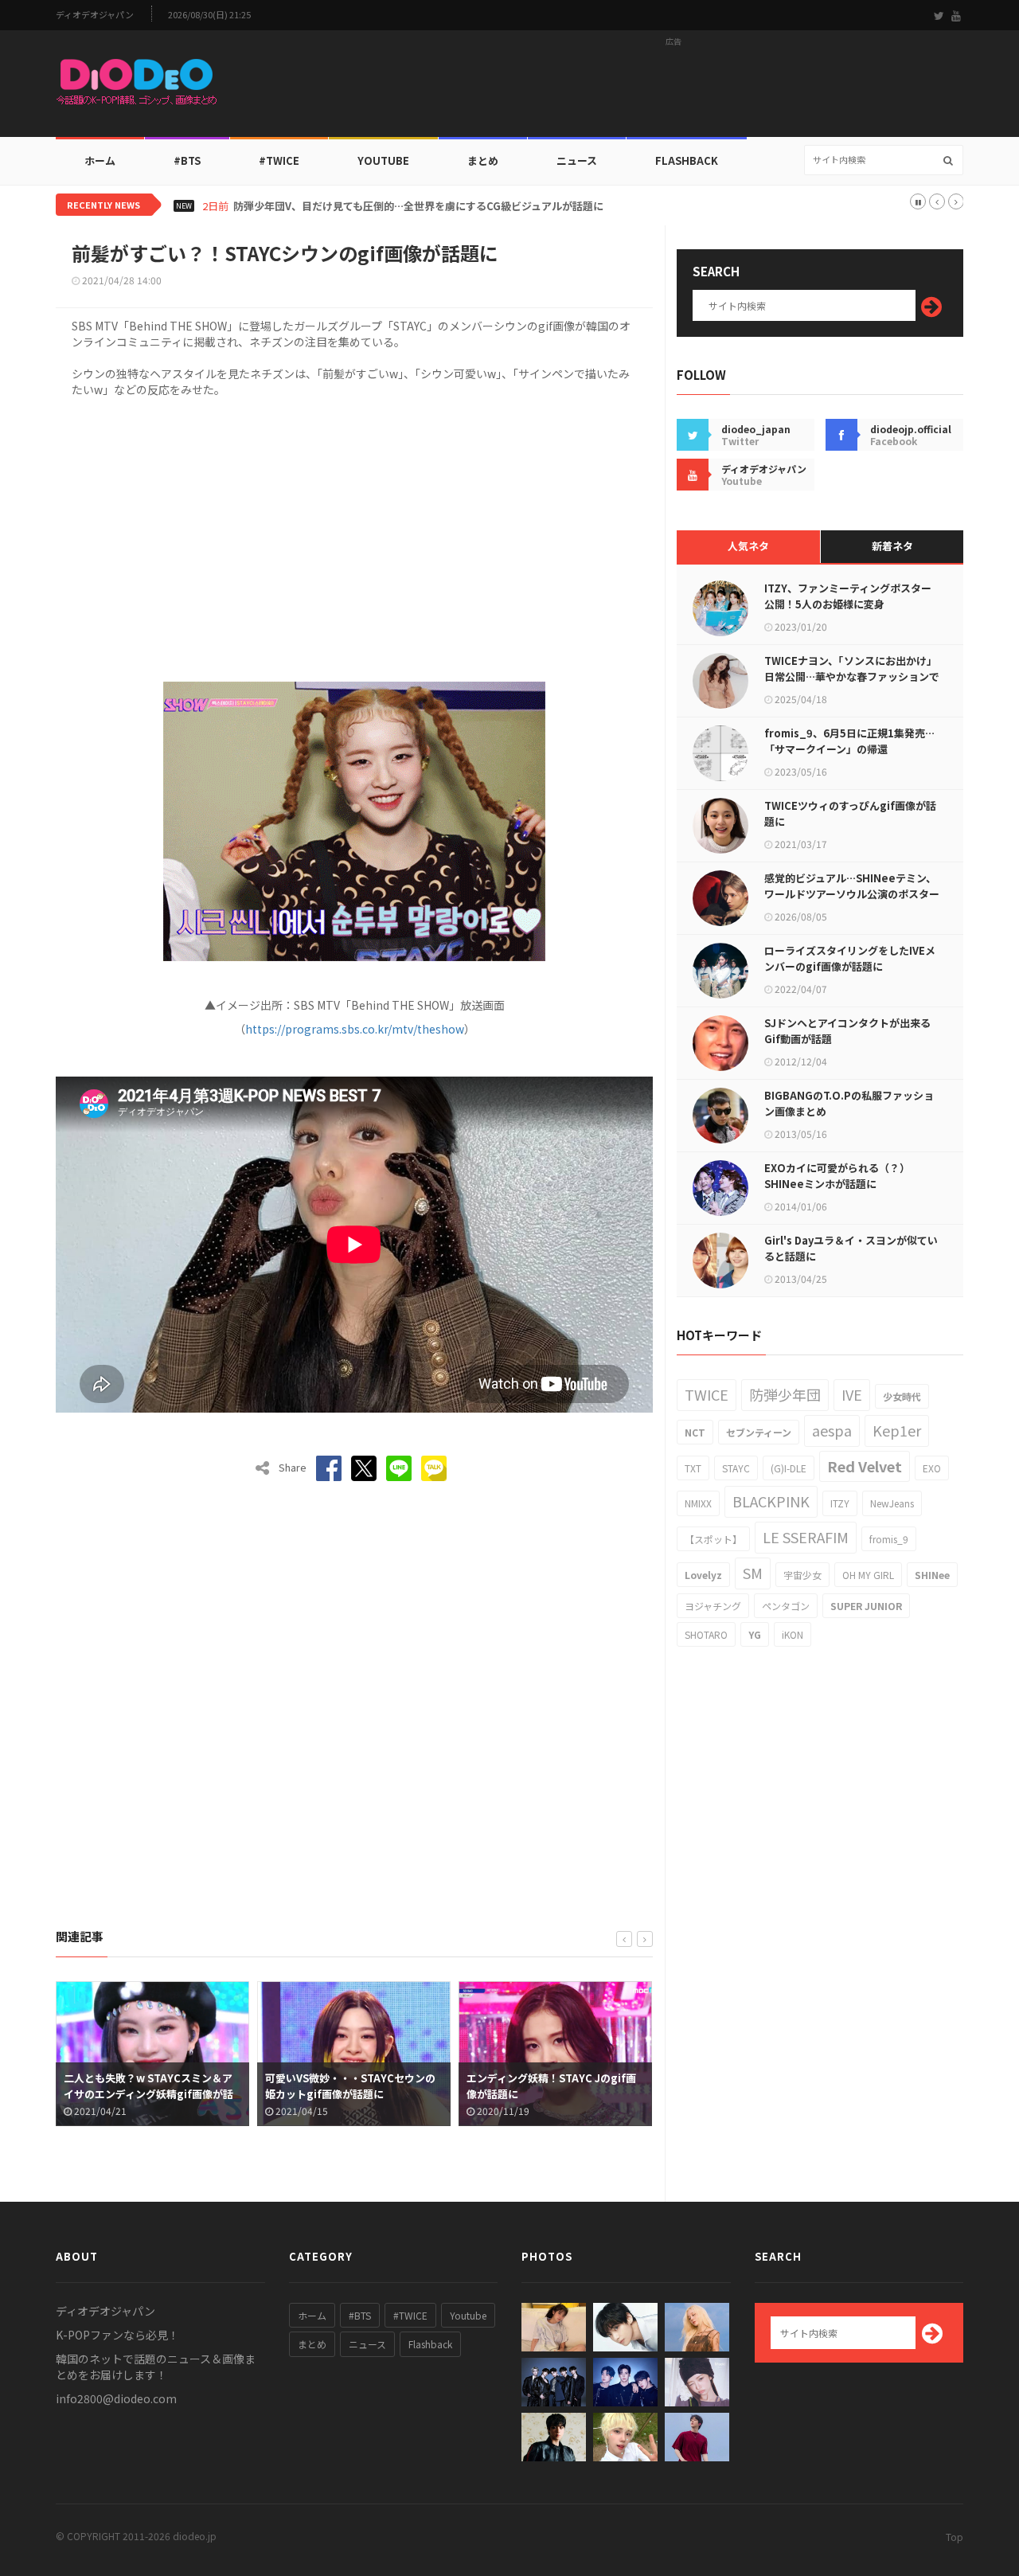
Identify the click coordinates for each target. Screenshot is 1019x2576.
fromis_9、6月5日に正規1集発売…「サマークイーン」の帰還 (849, 741)
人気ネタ (748, 546)
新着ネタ (892, 546)
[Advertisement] (673, 88)
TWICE (707, 1394)
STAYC (736, 1468)
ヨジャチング (713, 1606)
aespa (832, 1430)
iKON (793, 1634)
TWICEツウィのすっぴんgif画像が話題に (850, 813)
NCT (695, 1432)
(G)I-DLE (789, 1468)
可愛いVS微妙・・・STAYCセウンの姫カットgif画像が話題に (149, 2086)
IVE (852, 1394)
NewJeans (892, 1503)
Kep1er (897, 1430)
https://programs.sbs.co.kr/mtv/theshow (355, 1029)
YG (755, 1634)
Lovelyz (703, 1575)
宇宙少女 (802, 1575)
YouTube (383, 160)
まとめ (483, 160)
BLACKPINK (771, 1501)
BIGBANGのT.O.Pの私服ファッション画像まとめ (849, 1103)
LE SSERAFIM (806, 1537)
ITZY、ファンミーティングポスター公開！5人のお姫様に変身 (848, 596)
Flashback (687, 160)
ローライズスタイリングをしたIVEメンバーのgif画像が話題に (850, 958)
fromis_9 (889, 1539)
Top (955, 2537)
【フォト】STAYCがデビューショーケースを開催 (550, 2086)
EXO (932, 1468)
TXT (693, 1468)
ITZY (840, 1503)
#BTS (187, 160)
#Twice (279, 160)
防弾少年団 (785, 1394)
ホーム (100, 160)
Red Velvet (865, 1466)
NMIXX (698, 1503)
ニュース (577, 160)
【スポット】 (713, 1539)
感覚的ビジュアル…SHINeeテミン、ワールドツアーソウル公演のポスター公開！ (852, 894)
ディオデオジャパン (95, 15)
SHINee (932, 1575)
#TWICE (410, 2315)
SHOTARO (706, 1634)
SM (753, 1573)
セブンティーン (759, 1432)
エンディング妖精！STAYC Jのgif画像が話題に (350, 2086)
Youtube (468, 2315)
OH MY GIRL (868, 1575)
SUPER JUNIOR (866, 1606)
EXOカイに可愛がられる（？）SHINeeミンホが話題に (837, 1176)
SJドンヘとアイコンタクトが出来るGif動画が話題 (847, 1031)
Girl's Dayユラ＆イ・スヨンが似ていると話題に (851, 1248)
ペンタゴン (786, 1606)
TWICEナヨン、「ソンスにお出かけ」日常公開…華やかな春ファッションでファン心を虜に (852, 676)
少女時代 (902, 1396)
